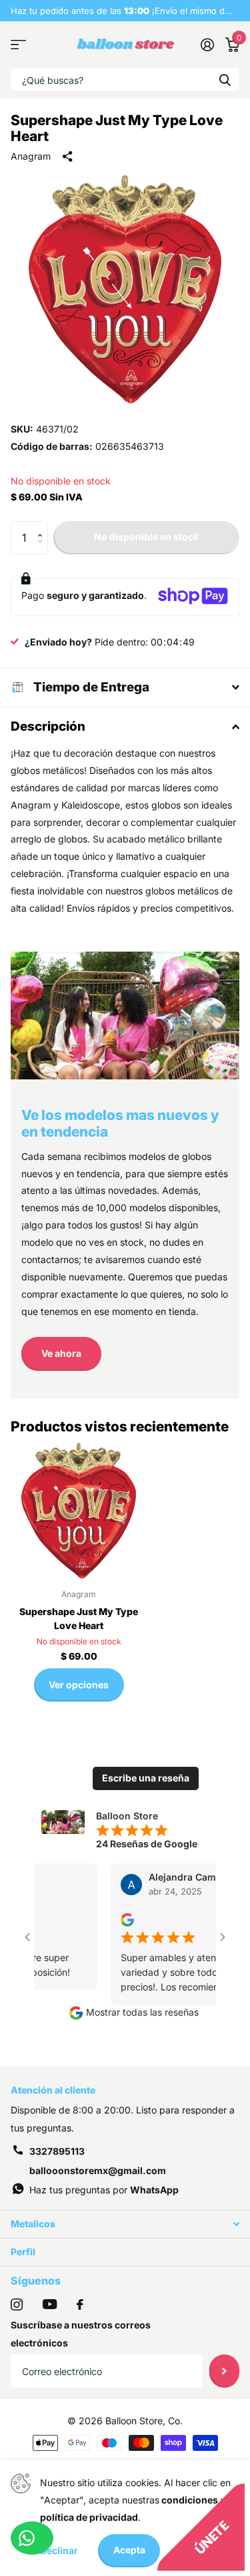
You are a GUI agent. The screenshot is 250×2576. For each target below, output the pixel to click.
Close (125, 2224)
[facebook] (80, 2304)
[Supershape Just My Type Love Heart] (79, 1511)
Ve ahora (61, 1353)
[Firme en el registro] (207, 45)
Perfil (23, 2252)
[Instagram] (17, 2304)
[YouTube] (50, 2304)
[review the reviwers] (113, 1919)
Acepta (129, 2550)
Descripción (48, 726)
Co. (175, 2421)
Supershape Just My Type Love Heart (79, 1618)
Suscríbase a (224, 2371)
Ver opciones (79, 1685)
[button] (43, 526)
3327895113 (57, 2151)
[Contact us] (32, 2538)
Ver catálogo (18, 45)
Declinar (59, 2550)
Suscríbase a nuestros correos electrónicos (81, 2334)
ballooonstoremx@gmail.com (98, 2170)
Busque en (225, 80)
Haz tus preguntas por (104, 2190)
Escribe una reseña (146, 1778)
